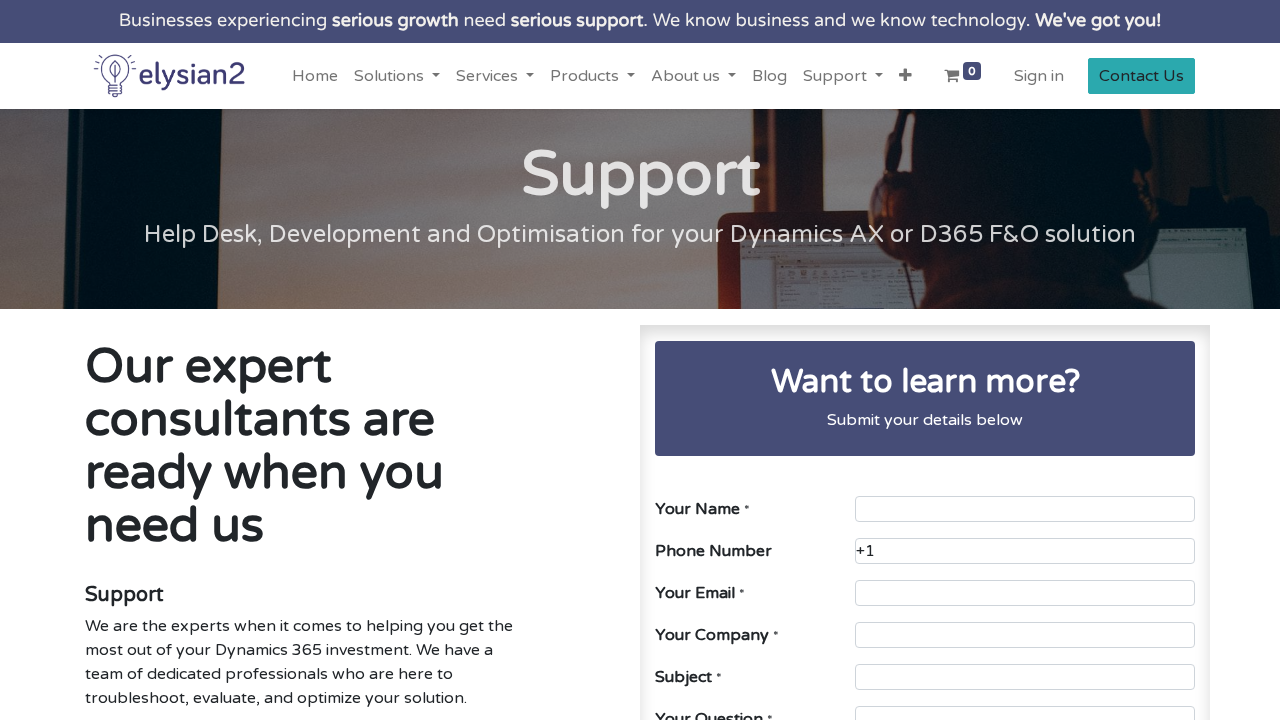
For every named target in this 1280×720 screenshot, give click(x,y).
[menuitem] (315, 76)
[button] (905, 76)
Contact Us (1141, 76)
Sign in (1039, 76)
